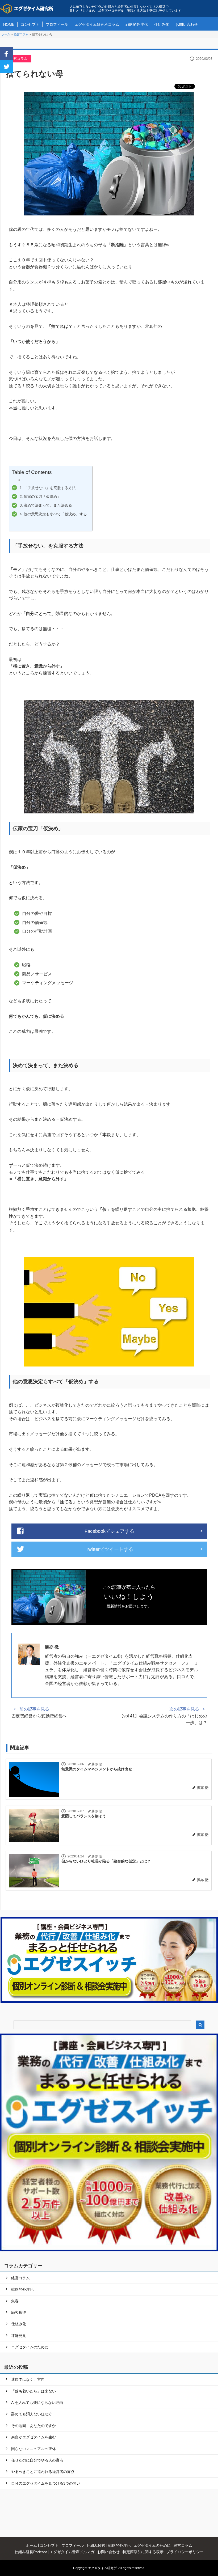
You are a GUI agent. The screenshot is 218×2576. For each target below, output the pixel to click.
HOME (9, 24)
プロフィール (57, 24)
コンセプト (30, 24)
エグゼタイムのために (30, 2347)
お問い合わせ (187, 24)
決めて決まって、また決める (48, 505)
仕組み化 (162, 24)
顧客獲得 (19, 2312)
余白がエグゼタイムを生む (33, 2437)
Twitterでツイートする (109, 1549)
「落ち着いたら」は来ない (33, 2391)
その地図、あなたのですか (33, 2426)
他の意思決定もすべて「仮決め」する (55, 514)
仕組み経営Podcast (31, 2552)
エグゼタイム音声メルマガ (72, 2552)
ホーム (31, 2545)
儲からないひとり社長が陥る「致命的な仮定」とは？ (106, 1861)
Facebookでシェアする (109, 1531)
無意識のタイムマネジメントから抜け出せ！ (99, 1769)
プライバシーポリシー (185, 2552)
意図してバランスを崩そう (84, 1816)
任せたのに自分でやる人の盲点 (37, 2460)
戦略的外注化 (137, 24)
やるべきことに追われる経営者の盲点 (43, 2472)
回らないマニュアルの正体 (33, 2449)
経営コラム (19, 59)
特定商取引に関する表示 (143, 2552)
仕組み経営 (96, 2545)
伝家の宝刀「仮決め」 (42, 496)
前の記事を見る (34, 1709)
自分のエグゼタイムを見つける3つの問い (46, 2483)
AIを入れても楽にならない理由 (37, 2403)
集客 (15, 2301)
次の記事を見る (184, 1709)
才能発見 (19, 2336)
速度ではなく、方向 (28, 2379)
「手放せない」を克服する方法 (50, 488)
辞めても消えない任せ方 (32, 2414)
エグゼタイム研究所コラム (97, 24)
